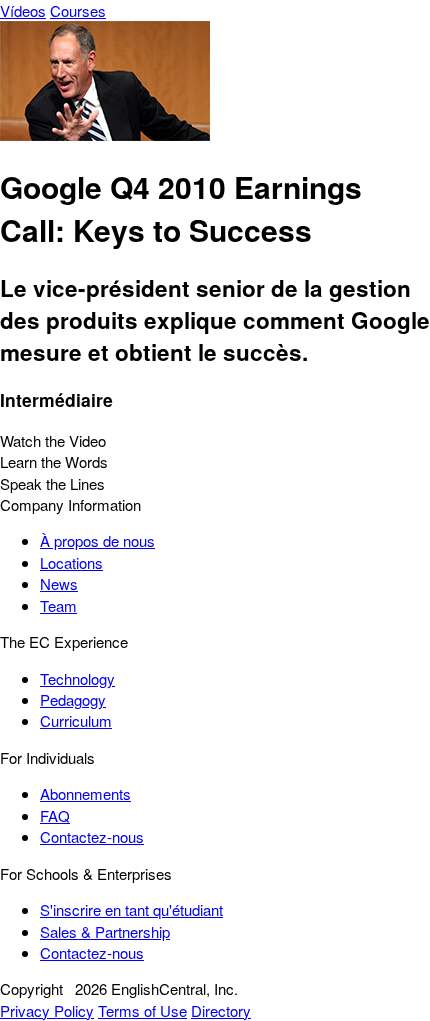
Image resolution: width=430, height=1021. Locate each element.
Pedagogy (73, 699)
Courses (78, 10)
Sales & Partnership (105, 931)
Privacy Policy (47, 1010)
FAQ (55, 815)
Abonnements (85, 793)
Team (58, 605)
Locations (71, 562)
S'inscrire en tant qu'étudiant (131, 909)
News (59, 583)
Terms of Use (142, 1010)
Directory (221, 1010)
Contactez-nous (92, 836)
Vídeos (23, 10)
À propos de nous (97, 540)
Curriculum (76, 720)
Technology (77, 678)
